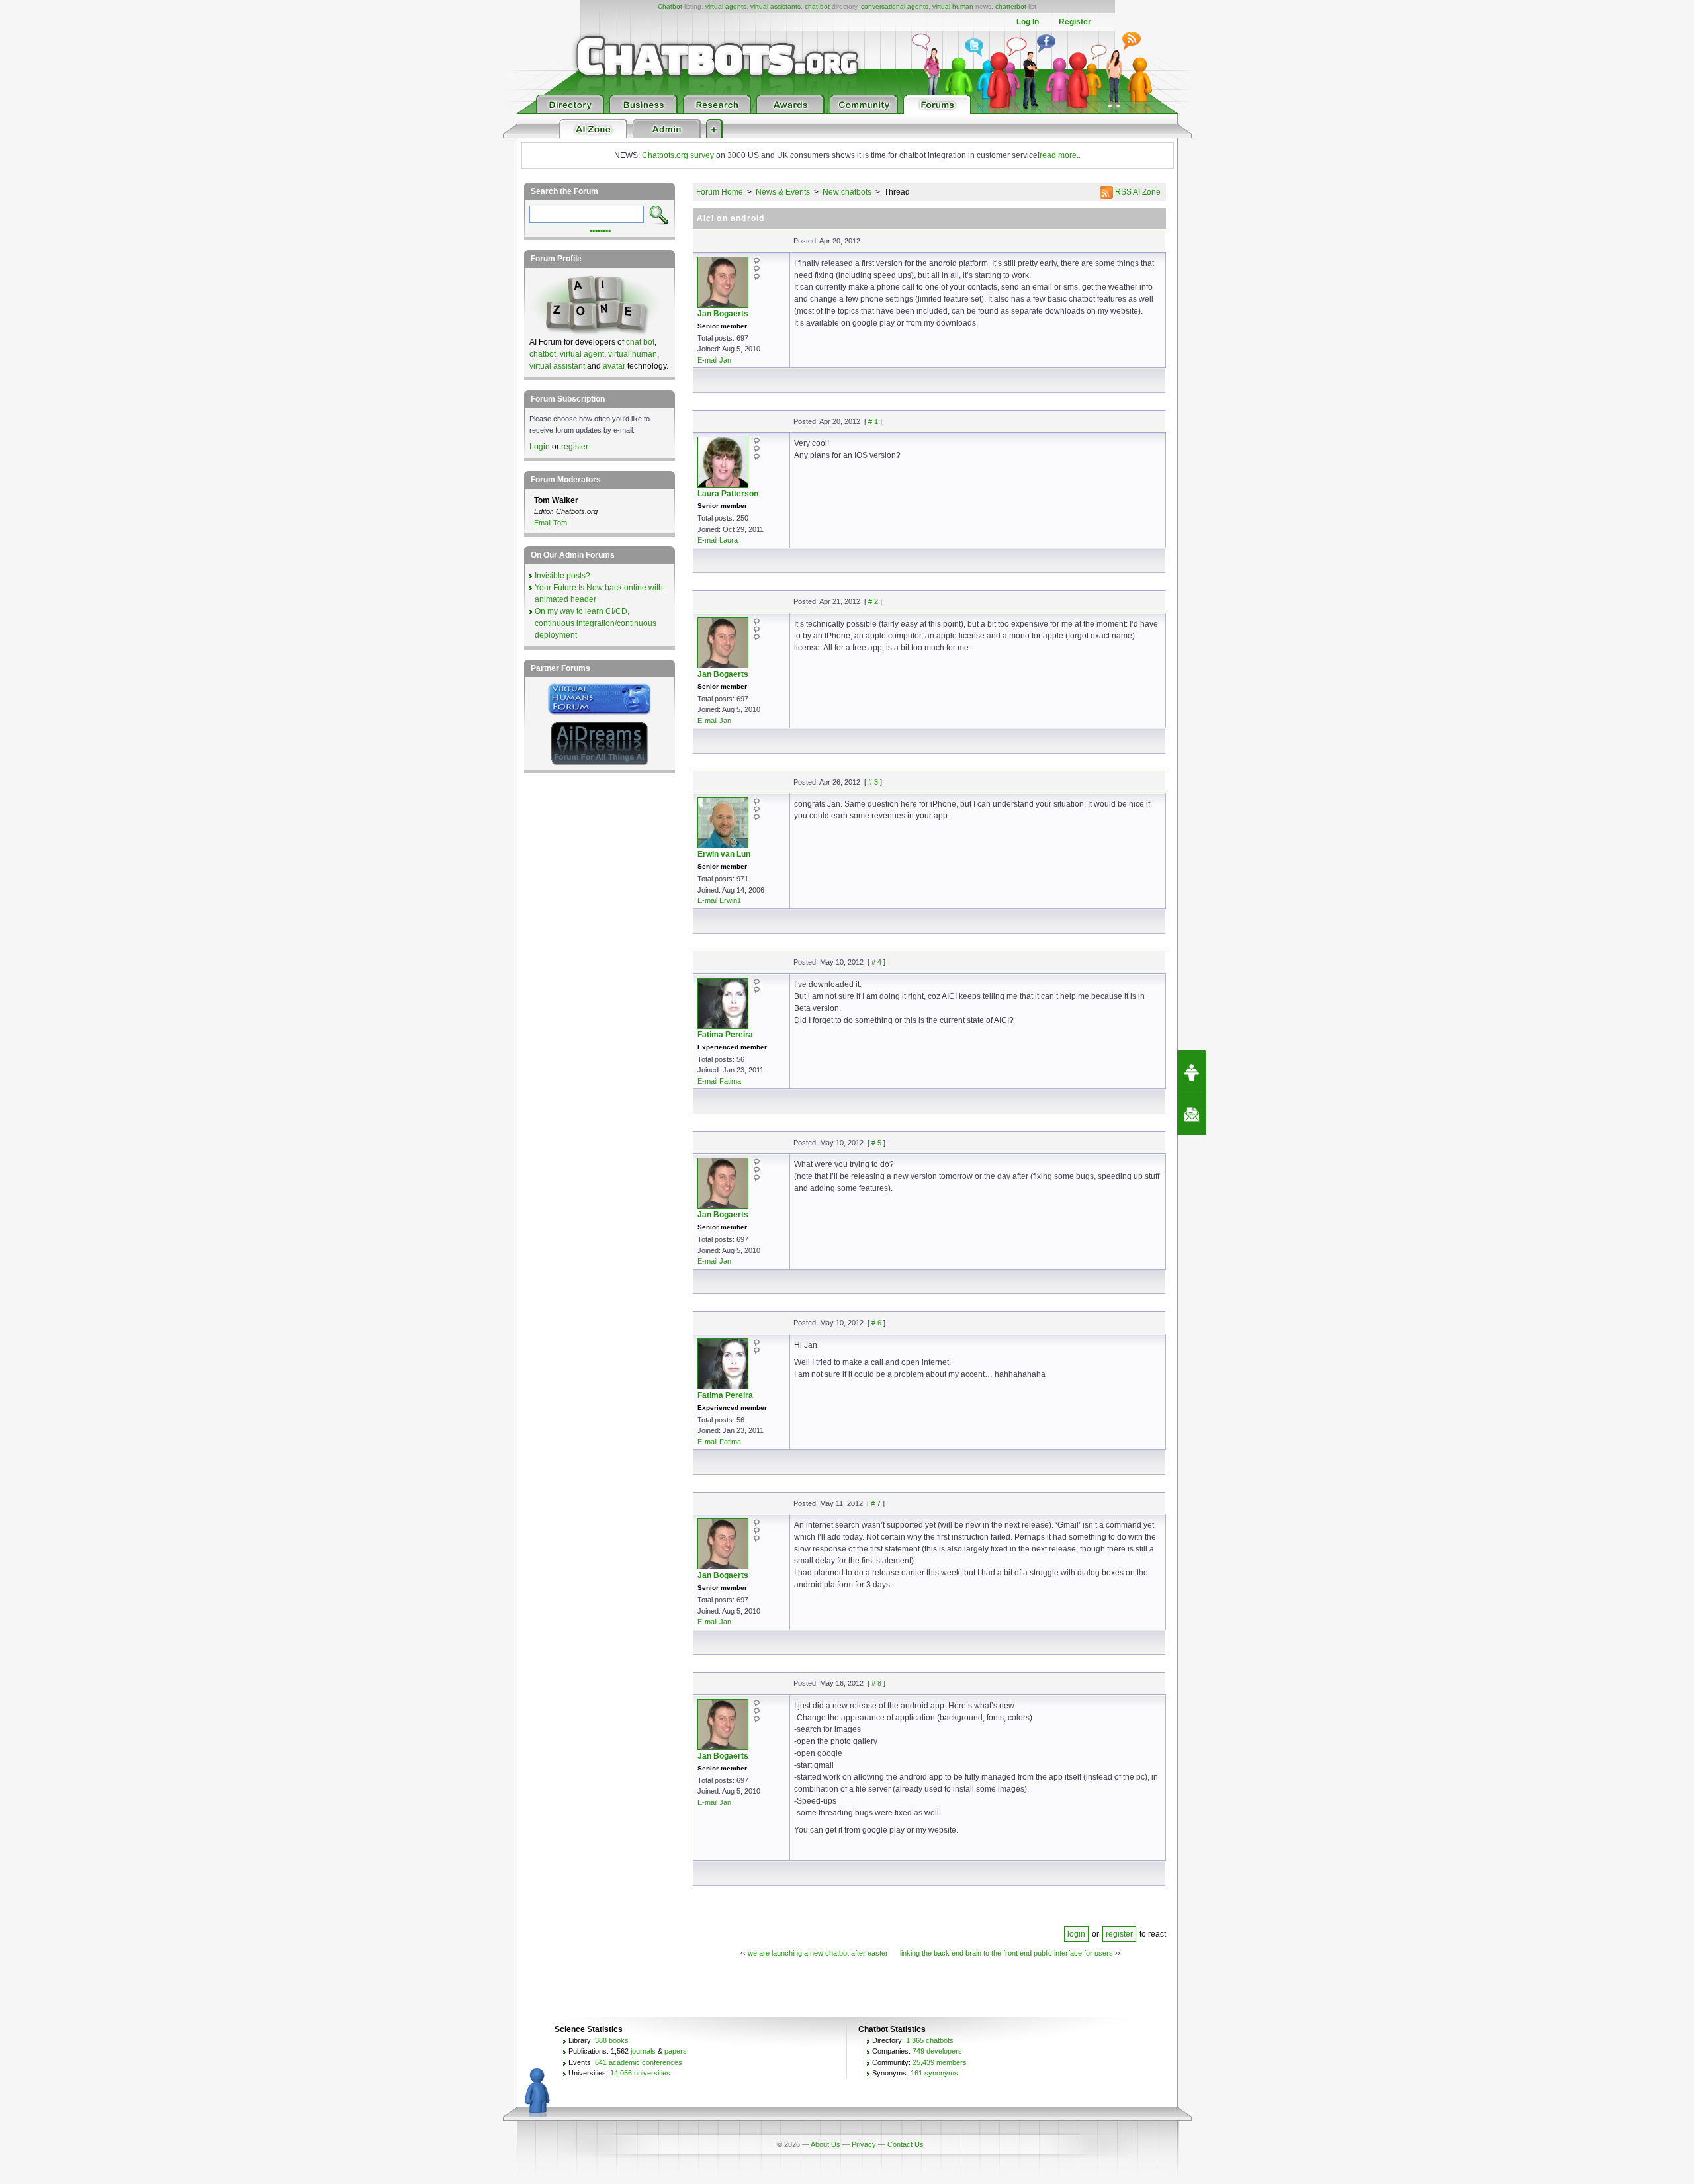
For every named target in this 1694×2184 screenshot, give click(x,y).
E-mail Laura (718, 540)
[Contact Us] (1192, 1114)
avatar (614, 366)
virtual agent (582, 354)
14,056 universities (640, 2073)
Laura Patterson (728, 494)
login (1076, 1934)
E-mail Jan (714, 360)
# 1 (873, 421)
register (1119, 1934)
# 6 (876, 1323)
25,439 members (940, 2062)
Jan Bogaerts (723, 314)
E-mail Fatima (719, 1081)
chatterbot (1011, 6)
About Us (825, 2144)
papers (676, 2051)
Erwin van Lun (724, 854)
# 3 (873, 782)
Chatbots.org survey (678, 155)
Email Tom (551, 523)
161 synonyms (934, 2073)
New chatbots (847, 192)
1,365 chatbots (930, 2040)
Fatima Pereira (725, 1035)
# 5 (876, 1143)
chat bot (817, 6)
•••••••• (600, 230)
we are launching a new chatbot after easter (818, 1953)
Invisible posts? (562, 576)
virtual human (953, 6)
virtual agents (726, 6)
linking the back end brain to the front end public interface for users (1006, 1953)
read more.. (1060, 155)
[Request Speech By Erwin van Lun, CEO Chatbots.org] (1192, 1071)
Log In (1028, 22)
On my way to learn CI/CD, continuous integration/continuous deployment (596, 623)
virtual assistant (557, 366)
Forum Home (720, 192)
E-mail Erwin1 (719, 900)
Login (540, 447)
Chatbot (670, 6)
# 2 (873, 601)
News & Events (783, 192)
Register (1075, 22)
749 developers (937, 2051)
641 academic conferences (639, 2062)
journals (643, 2051)
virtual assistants (776, 6)
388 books (612, 2040)
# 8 (876, 1683)
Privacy (864, 2144)
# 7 (876, 1503)
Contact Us (906, 2144)
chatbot (543, 354)
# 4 (876, 962)
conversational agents (895, 6)
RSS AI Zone (1137, 192)
